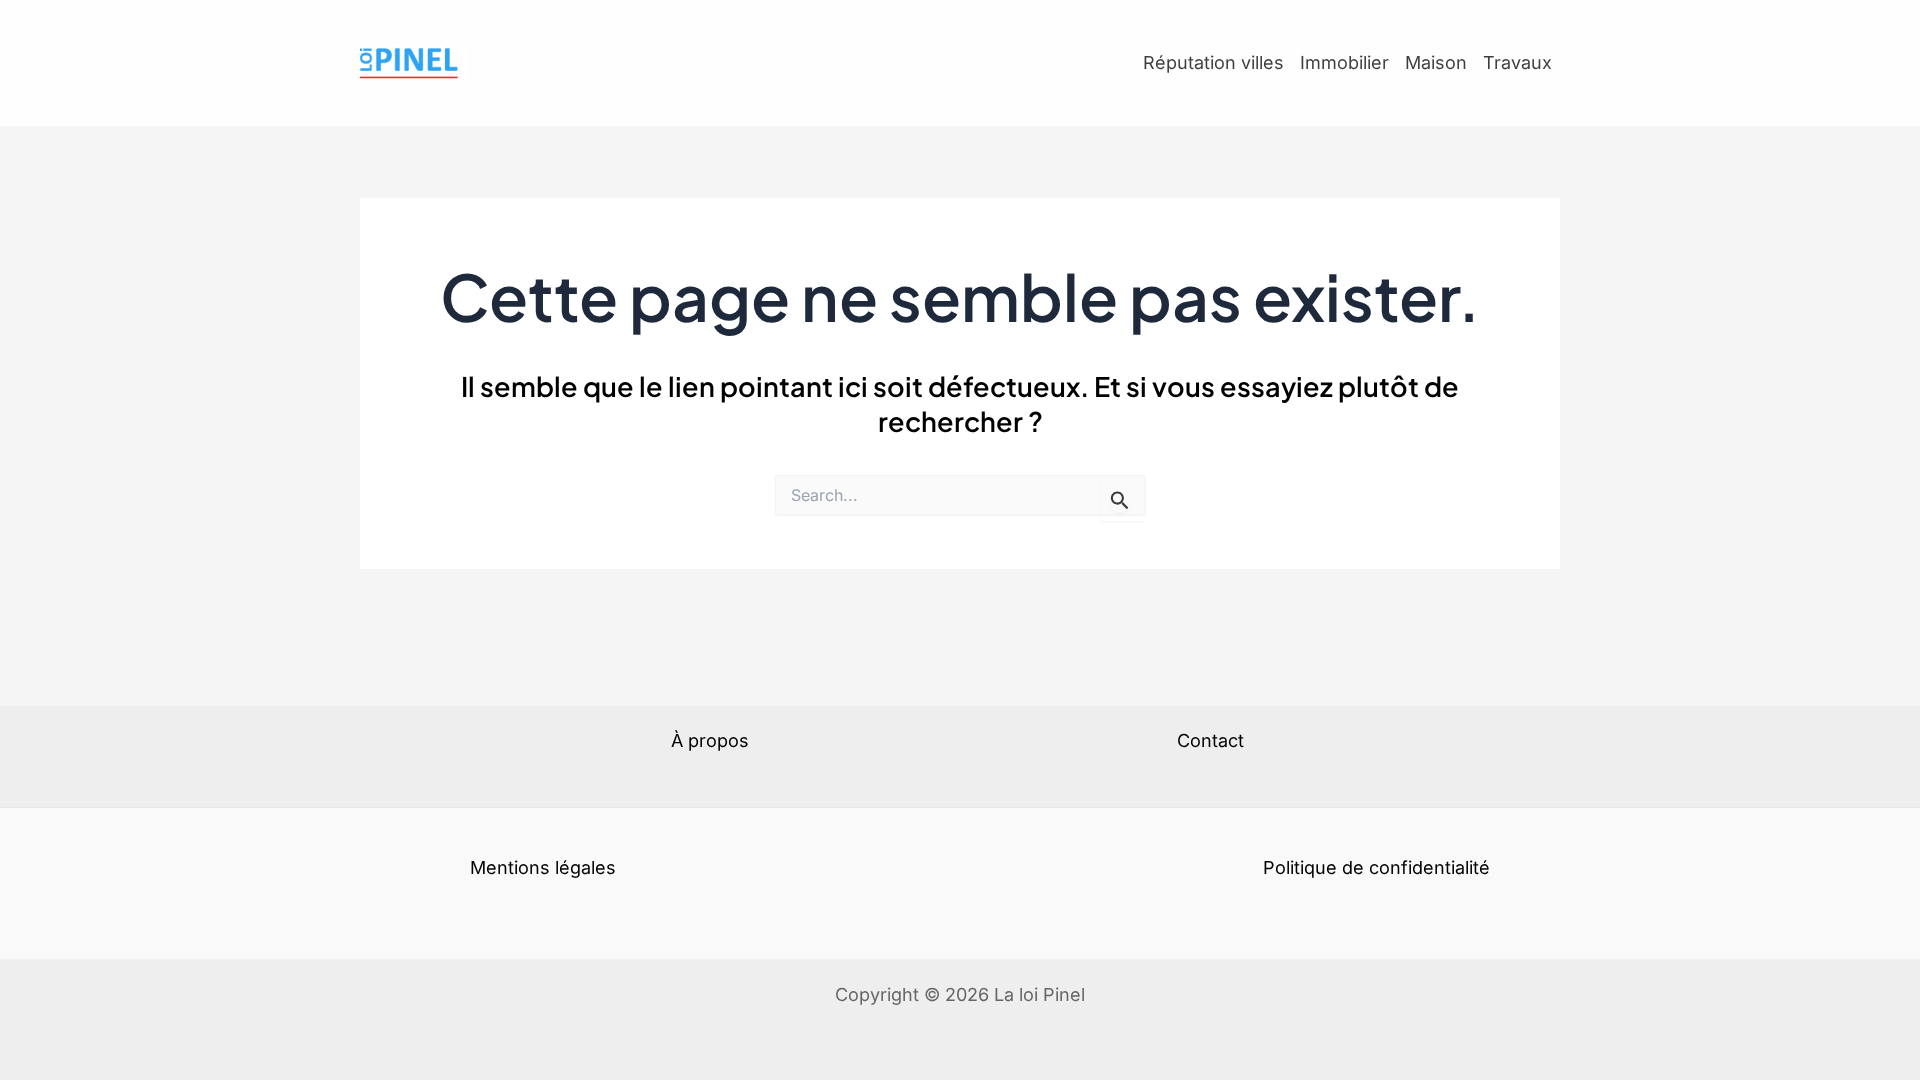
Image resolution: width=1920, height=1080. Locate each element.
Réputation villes (1213, 62)
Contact (1210, 740)
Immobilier (1344, 62)
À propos (710, 740)
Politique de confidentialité (1376, 867)
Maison (1436, 62)
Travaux (1517, 62)
